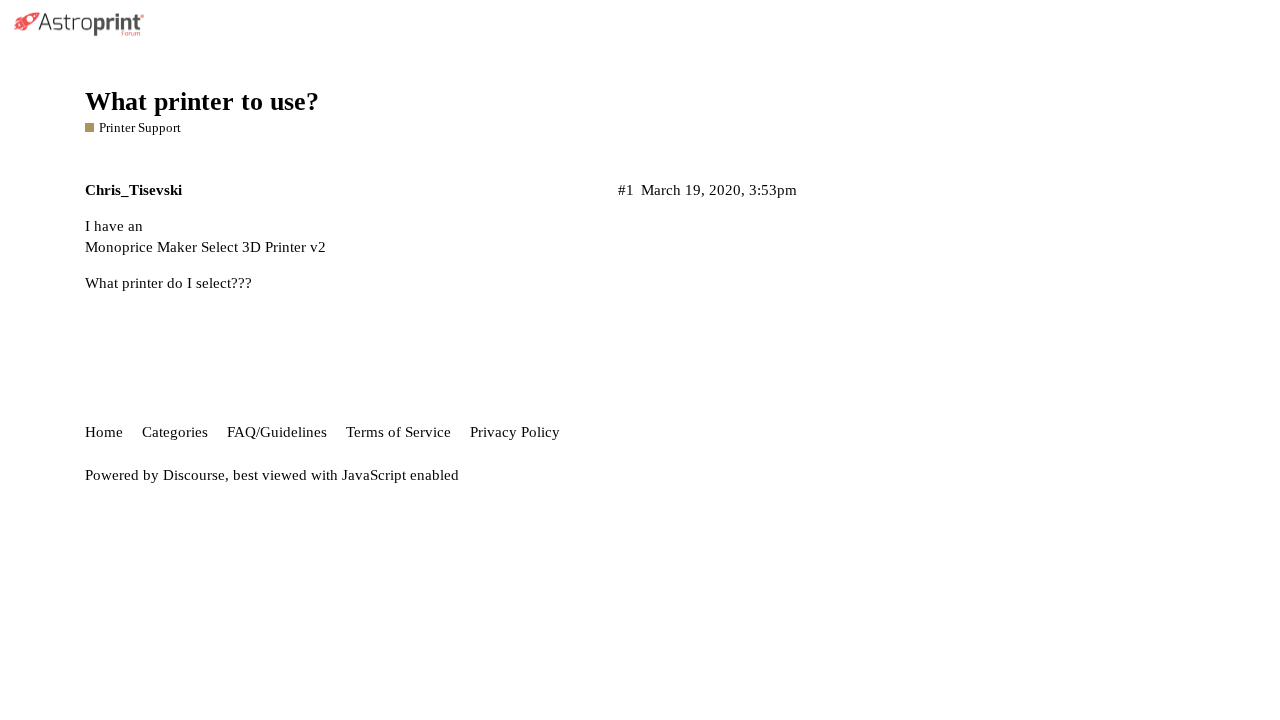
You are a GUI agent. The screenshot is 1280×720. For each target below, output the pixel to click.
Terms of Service (398, 432)
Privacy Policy (515, 432)
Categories (175, 432)
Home (104, 432)
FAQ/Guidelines (277, 432)
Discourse (194, 475)
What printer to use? (202, 101)
